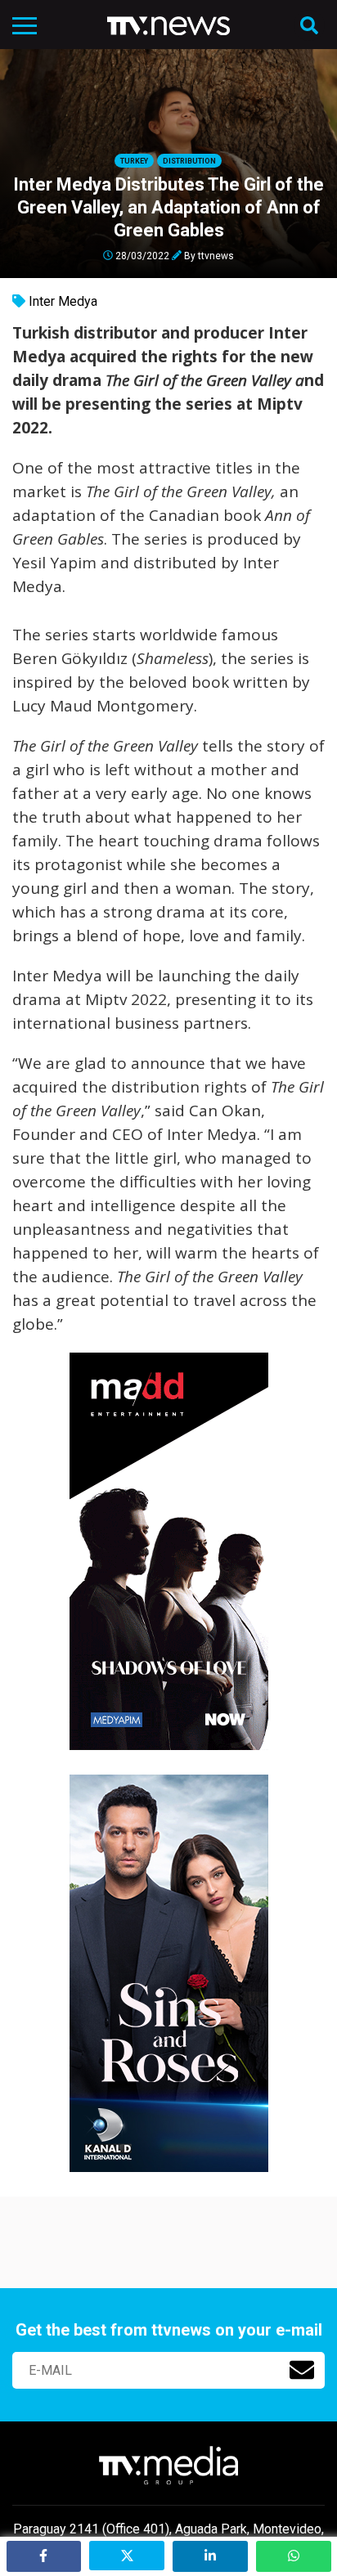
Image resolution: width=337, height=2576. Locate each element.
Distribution (189, 161)
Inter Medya (63, 301)
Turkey (134, 161)
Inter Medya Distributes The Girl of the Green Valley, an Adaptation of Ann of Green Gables (168, 207)
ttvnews (216, 255)
